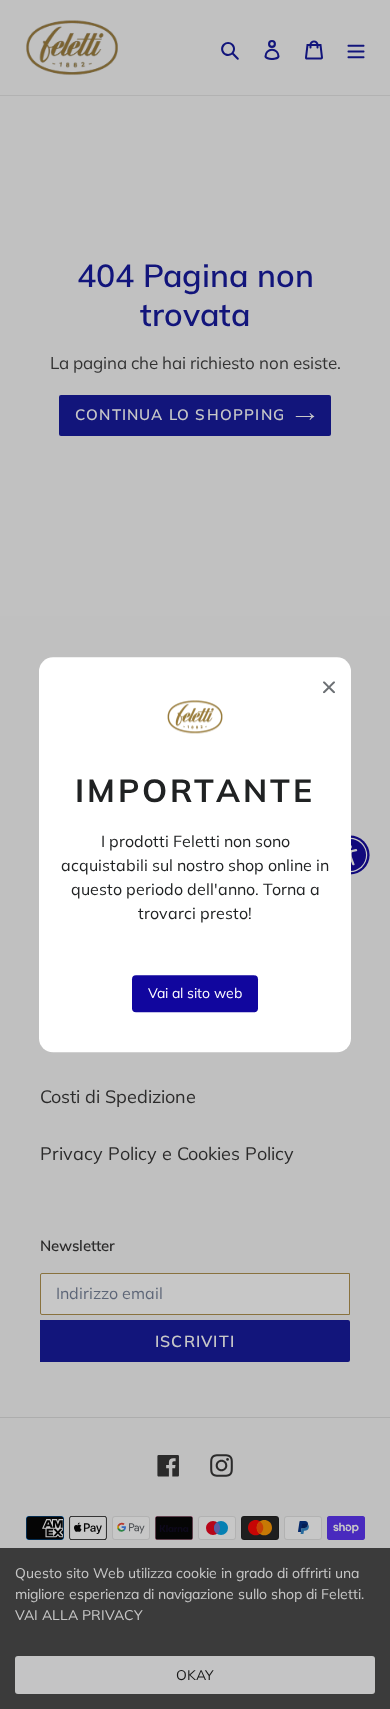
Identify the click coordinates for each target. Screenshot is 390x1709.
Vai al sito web (195, 993)
